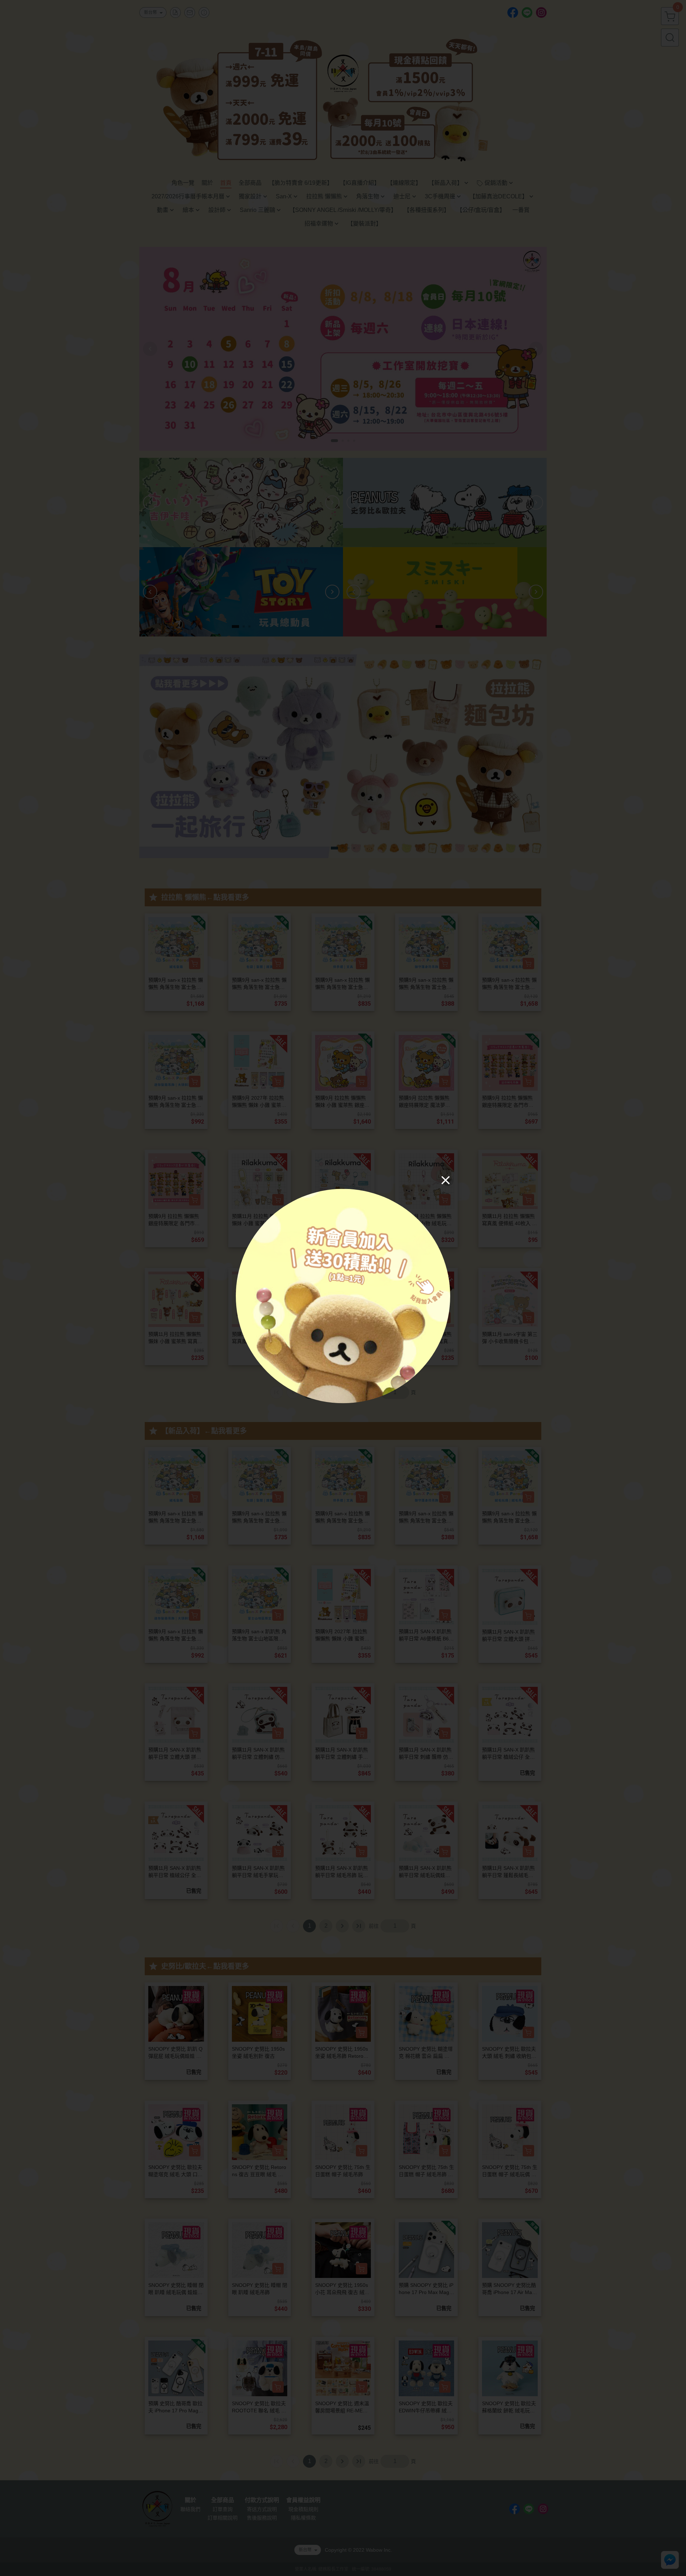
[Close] (446, 1180)
